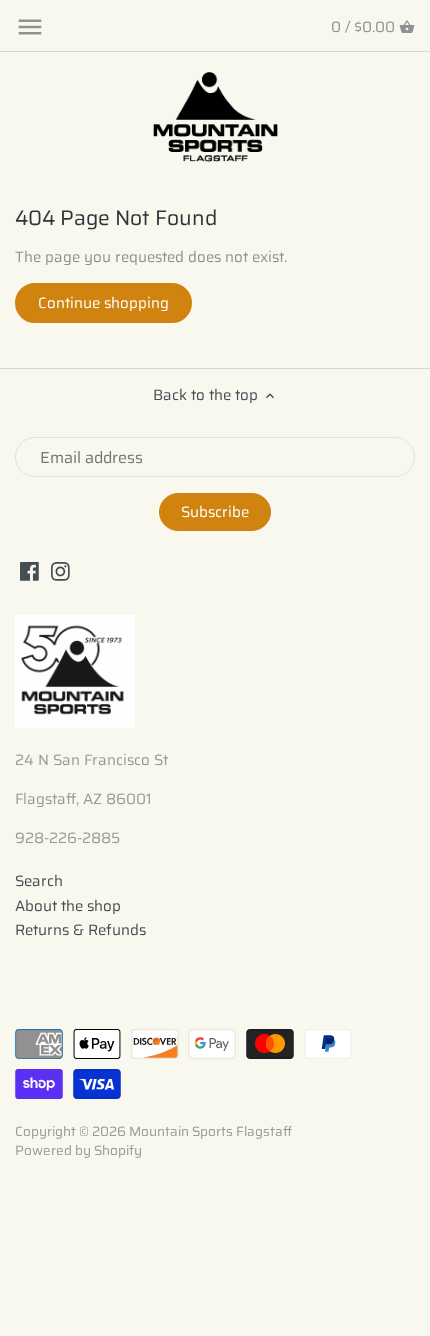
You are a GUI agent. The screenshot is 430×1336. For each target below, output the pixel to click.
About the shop (68, 906)
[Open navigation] (30, 27)
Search (39, 881)
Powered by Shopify (78, 1150)
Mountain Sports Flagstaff (210, 1131)
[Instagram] (60, 570)
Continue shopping (103, 303)
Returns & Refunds (80, 930)
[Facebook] (29, 570)
